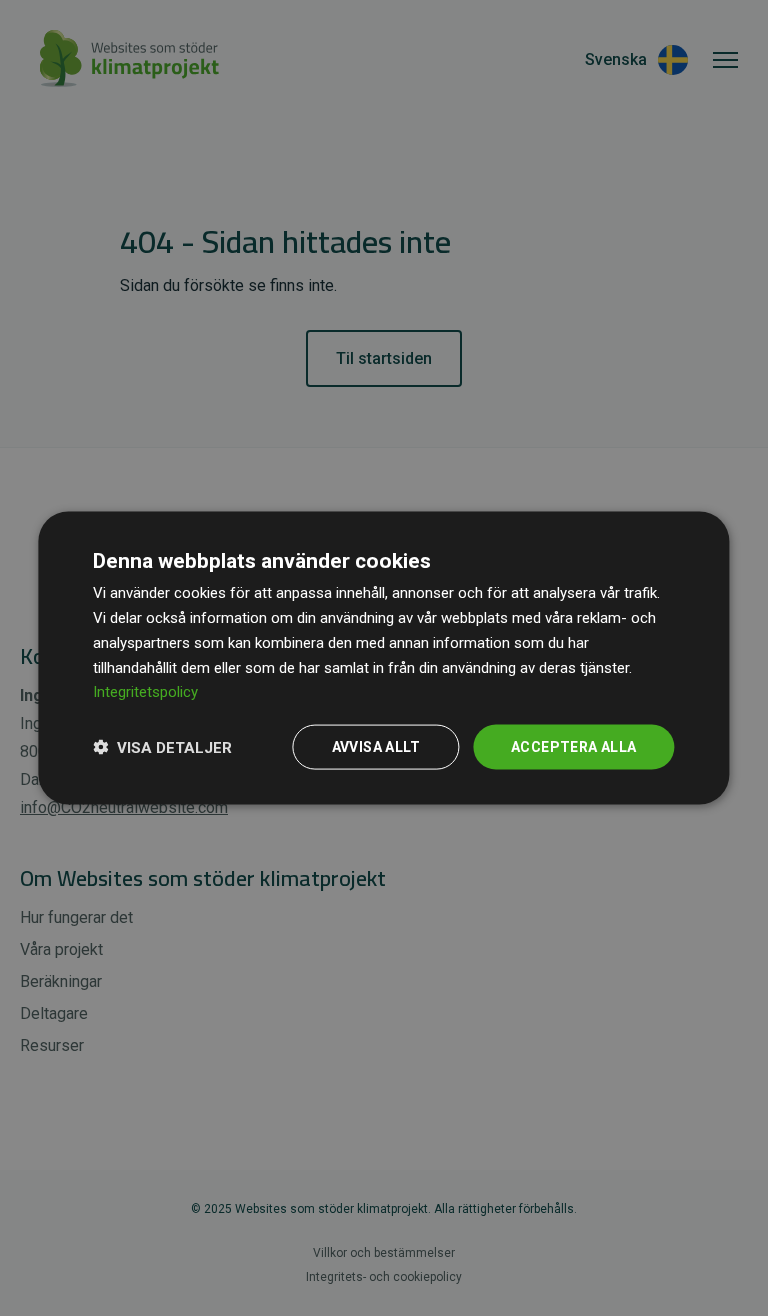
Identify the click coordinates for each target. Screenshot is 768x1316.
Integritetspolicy (145, 692)
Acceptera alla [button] (574, 747)
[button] (162, 747)
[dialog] (383, 658)
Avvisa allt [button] (376, 747)
